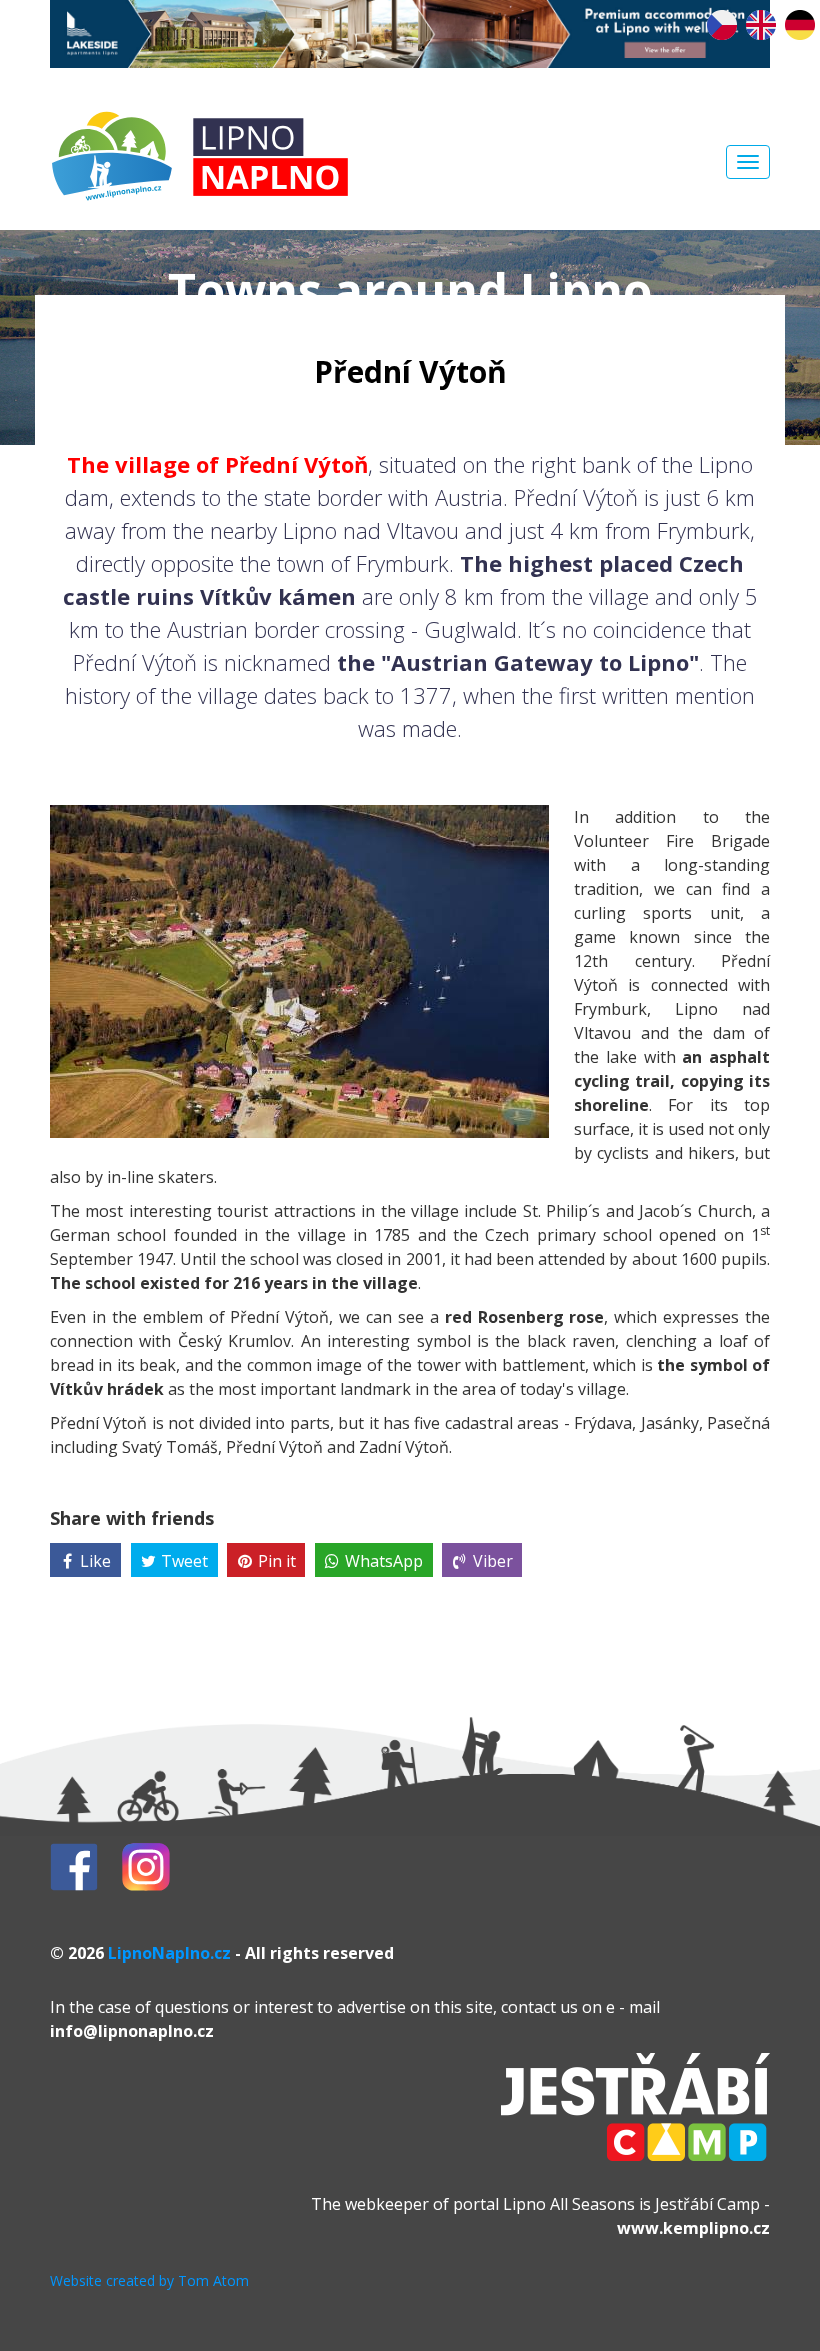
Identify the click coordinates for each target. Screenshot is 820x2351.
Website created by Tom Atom (149, 2280)
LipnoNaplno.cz (169, 1953)
